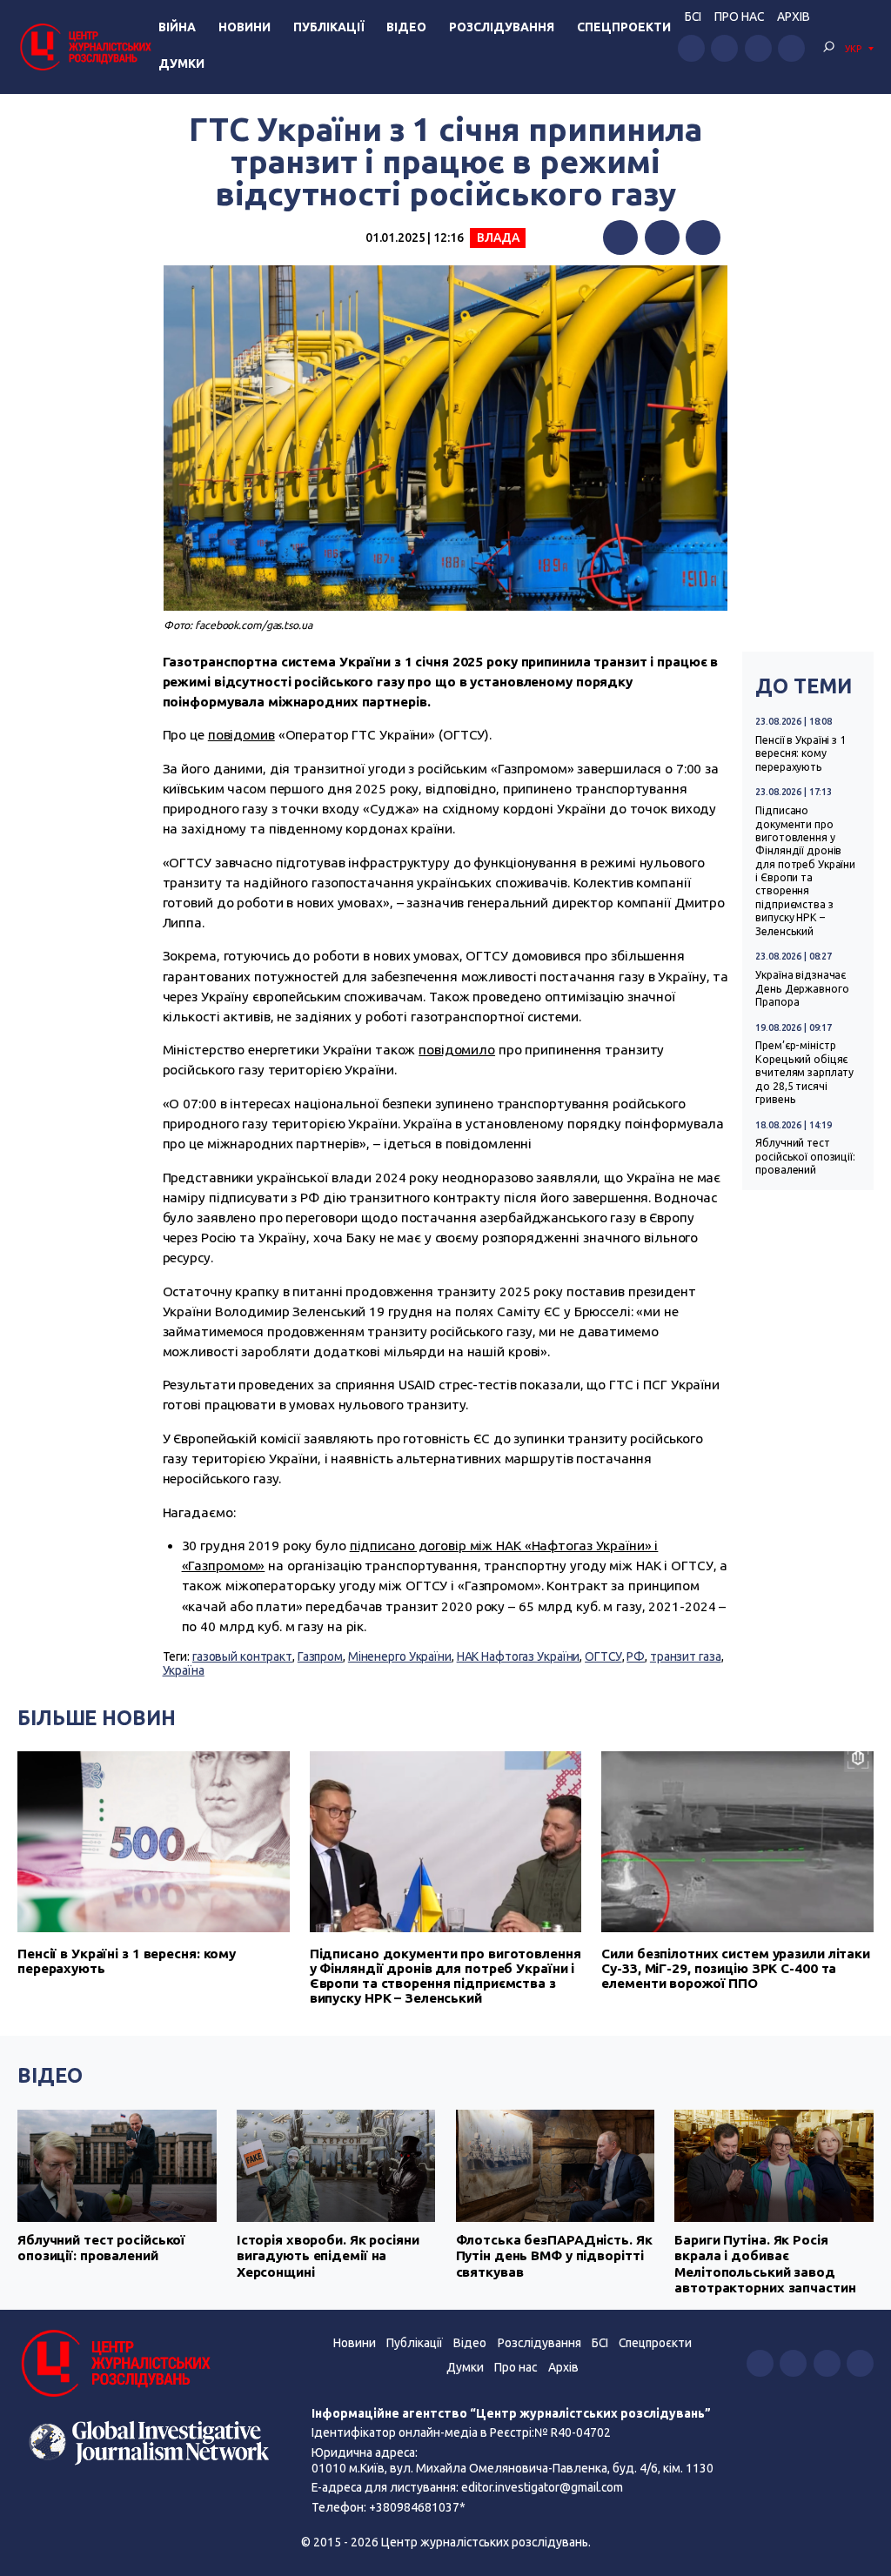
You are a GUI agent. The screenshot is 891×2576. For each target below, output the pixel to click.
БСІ (693, 17)
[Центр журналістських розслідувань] (84, 47)
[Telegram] (703, 238)
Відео (406, 27)
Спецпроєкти (655, 2343)
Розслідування (502, 27)
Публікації (329, 27)
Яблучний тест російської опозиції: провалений (805, 1156)
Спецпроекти (624, 27)
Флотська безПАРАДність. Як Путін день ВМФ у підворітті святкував (554, 2256)
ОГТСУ (603, 1656)
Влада (498, 238)
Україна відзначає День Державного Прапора (802, 988)
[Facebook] (620, 238)
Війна (177, 27)
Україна (184, 1670)
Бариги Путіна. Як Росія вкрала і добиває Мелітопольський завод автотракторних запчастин (765, 2264)
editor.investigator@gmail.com (542, 2487)
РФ (636, 1656)
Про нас (739, 17)
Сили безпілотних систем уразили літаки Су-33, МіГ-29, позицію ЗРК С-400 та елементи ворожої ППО (736, 1968)
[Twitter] (662, 238)
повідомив (241, 735)
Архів (794, 17)
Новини (245, 27)
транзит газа (686, 1656)
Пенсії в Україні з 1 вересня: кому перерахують (801, 753)
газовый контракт (242, 1656)
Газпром (320, 1656)
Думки (181, 64)
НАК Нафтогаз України (519, 1656)
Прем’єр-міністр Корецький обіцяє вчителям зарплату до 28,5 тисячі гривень (804, 1072)
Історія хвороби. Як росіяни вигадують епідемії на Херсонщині (328, 2256)
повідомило (457, 1050)
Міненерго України (400, 1656)
